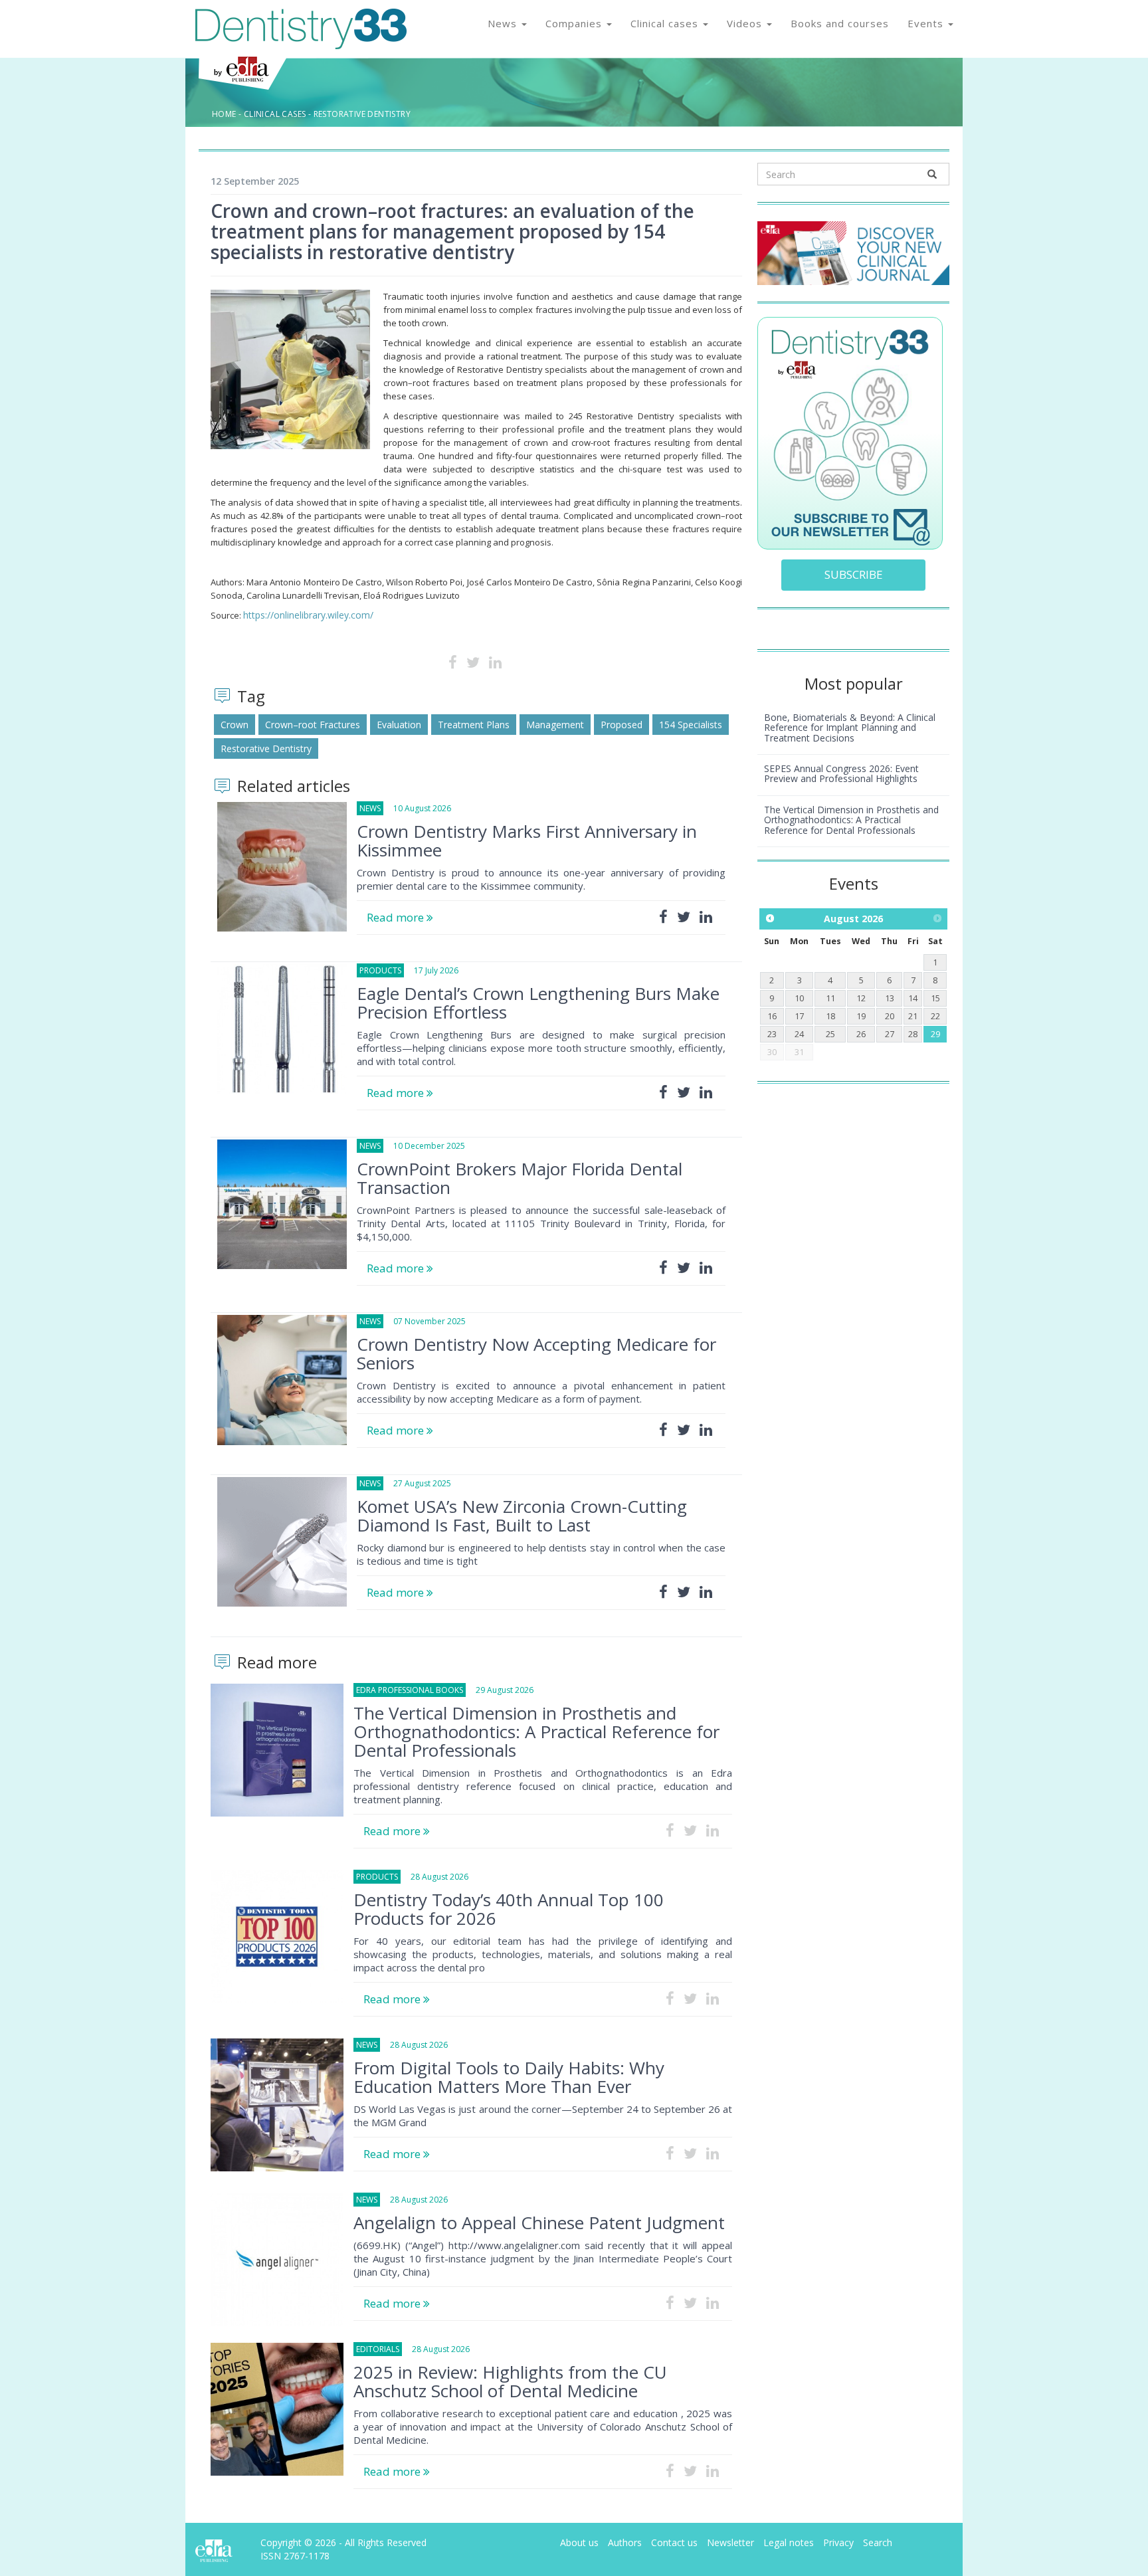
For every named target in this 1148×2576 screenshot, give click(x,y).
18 (830, 1016)
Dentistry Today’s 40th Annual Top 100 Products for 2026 (509, 1909)
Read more (397, 917)
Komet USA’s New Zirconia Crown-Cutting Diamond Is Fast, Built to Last (522, 1516)
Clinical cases (666, 23)
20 (890, 1016)
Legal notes (789, 2542)
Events (927, 23)
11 (830, 998)
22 (935, 1016)
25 (830, 1034)
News (504, 23)
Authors (625, 2542)
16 (772, 1016)
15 (935, 998)
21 (913, 1016)
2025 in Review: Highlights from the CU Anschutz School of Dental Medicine (510, 2381)
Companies (575, 23)
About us (579, 2542)
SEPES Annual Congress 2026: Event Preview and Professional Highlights (841, 773)
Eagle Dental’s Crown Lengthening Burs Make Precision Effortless (538, 1003)
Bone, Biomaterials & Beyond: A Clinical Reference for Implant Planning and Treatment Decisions (850, 728)
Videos (746, 23)
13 (890, 998)
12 (861, 998)
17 (799, 1016)
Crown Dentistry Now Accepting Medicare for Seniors (536, 1353)
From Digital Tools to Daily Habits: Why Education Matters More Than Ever (509, 2077)
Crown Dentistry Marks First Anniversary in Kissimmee (527, 841)
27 (890, 1034)
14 (913, 998)
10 (799, 998)
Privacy (838, 2542)
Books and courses (840, 23)
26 (861, 1034)
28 (913, 1034)
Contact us (674, 2542)
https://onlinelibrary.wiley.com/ (308, 615)
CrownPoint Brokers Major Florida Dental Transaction (520, 1178)
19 (861, 1016)
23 (772, 1034)
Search (878, 2542)
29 (935, 1034)
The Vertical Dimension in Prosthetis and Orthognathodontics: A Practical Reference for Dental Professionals (536, 1732)
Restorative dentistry (362, 114)
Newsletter (730, 2542)
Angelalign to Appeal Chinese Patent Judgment (539, 2223)
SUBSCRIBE (854, 574)
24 (799, 1034)
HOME (224, 114)
